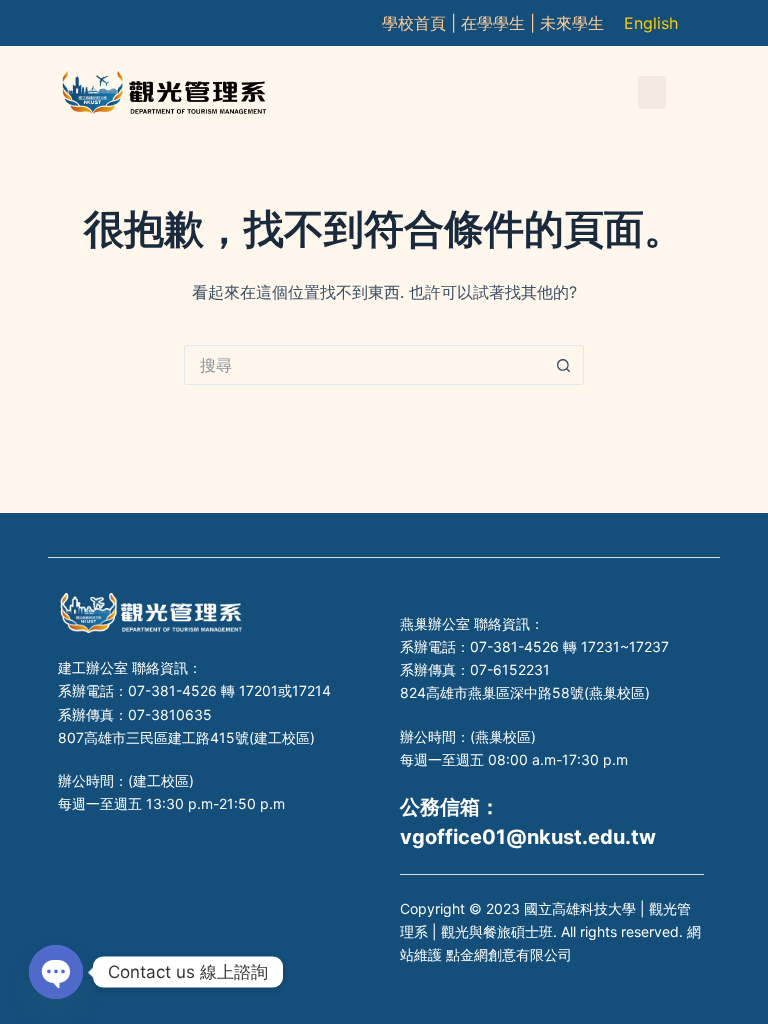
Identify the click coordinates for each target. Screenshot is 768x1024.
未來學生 (572, 23)
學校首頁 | (421, 23)
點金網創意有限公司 (509, 954)
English (651, 23)
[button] (652, 92)
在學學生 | (500, 23)
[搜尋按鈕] (564, 365)
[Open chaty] (56, 972)
